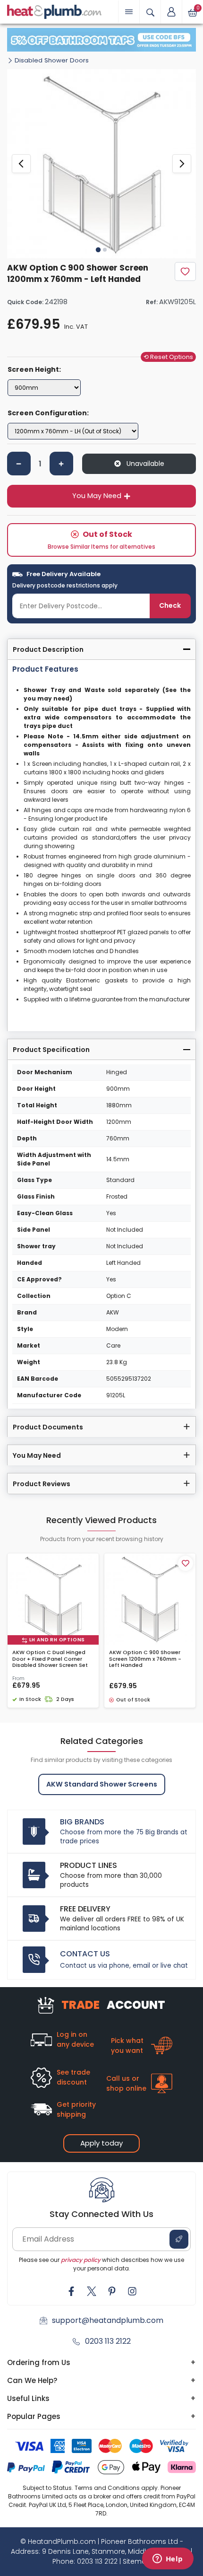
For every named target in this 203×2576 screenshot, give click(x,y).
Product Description (48, 649)
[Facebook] (71, 2291)
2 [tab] (105, 250)
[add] (61, 464)
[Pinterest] (112, 2291)
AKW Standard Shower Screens (102, 1784)
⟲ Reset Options (168, 357)
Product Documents (48, 1427)
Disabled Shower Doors (52, 60)
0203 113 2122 (108, 2341)
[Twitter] (92, 2291)
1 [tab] (98, 250)
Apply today (101, 2143)
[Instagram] (132, 2291)
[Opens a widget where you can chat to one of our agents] (168, 2559)
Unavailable (144, 464)
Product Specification (51, 1050)
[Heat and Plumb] (54, 11)
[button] (171, 12)
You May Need (97, 496)
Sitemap (137, 2561)
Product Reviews (42, 1484)
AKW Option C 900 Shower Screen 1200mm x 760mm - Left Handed (145, 1659)
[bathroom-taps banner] (101, 40)
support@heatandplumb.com (108, 2320)
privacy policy (81, 2260)
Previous (21, 164)
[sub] (19, 464)
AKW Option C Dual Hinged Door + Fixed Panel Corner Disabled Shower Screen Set (50, 1659)
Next (182, 164)
